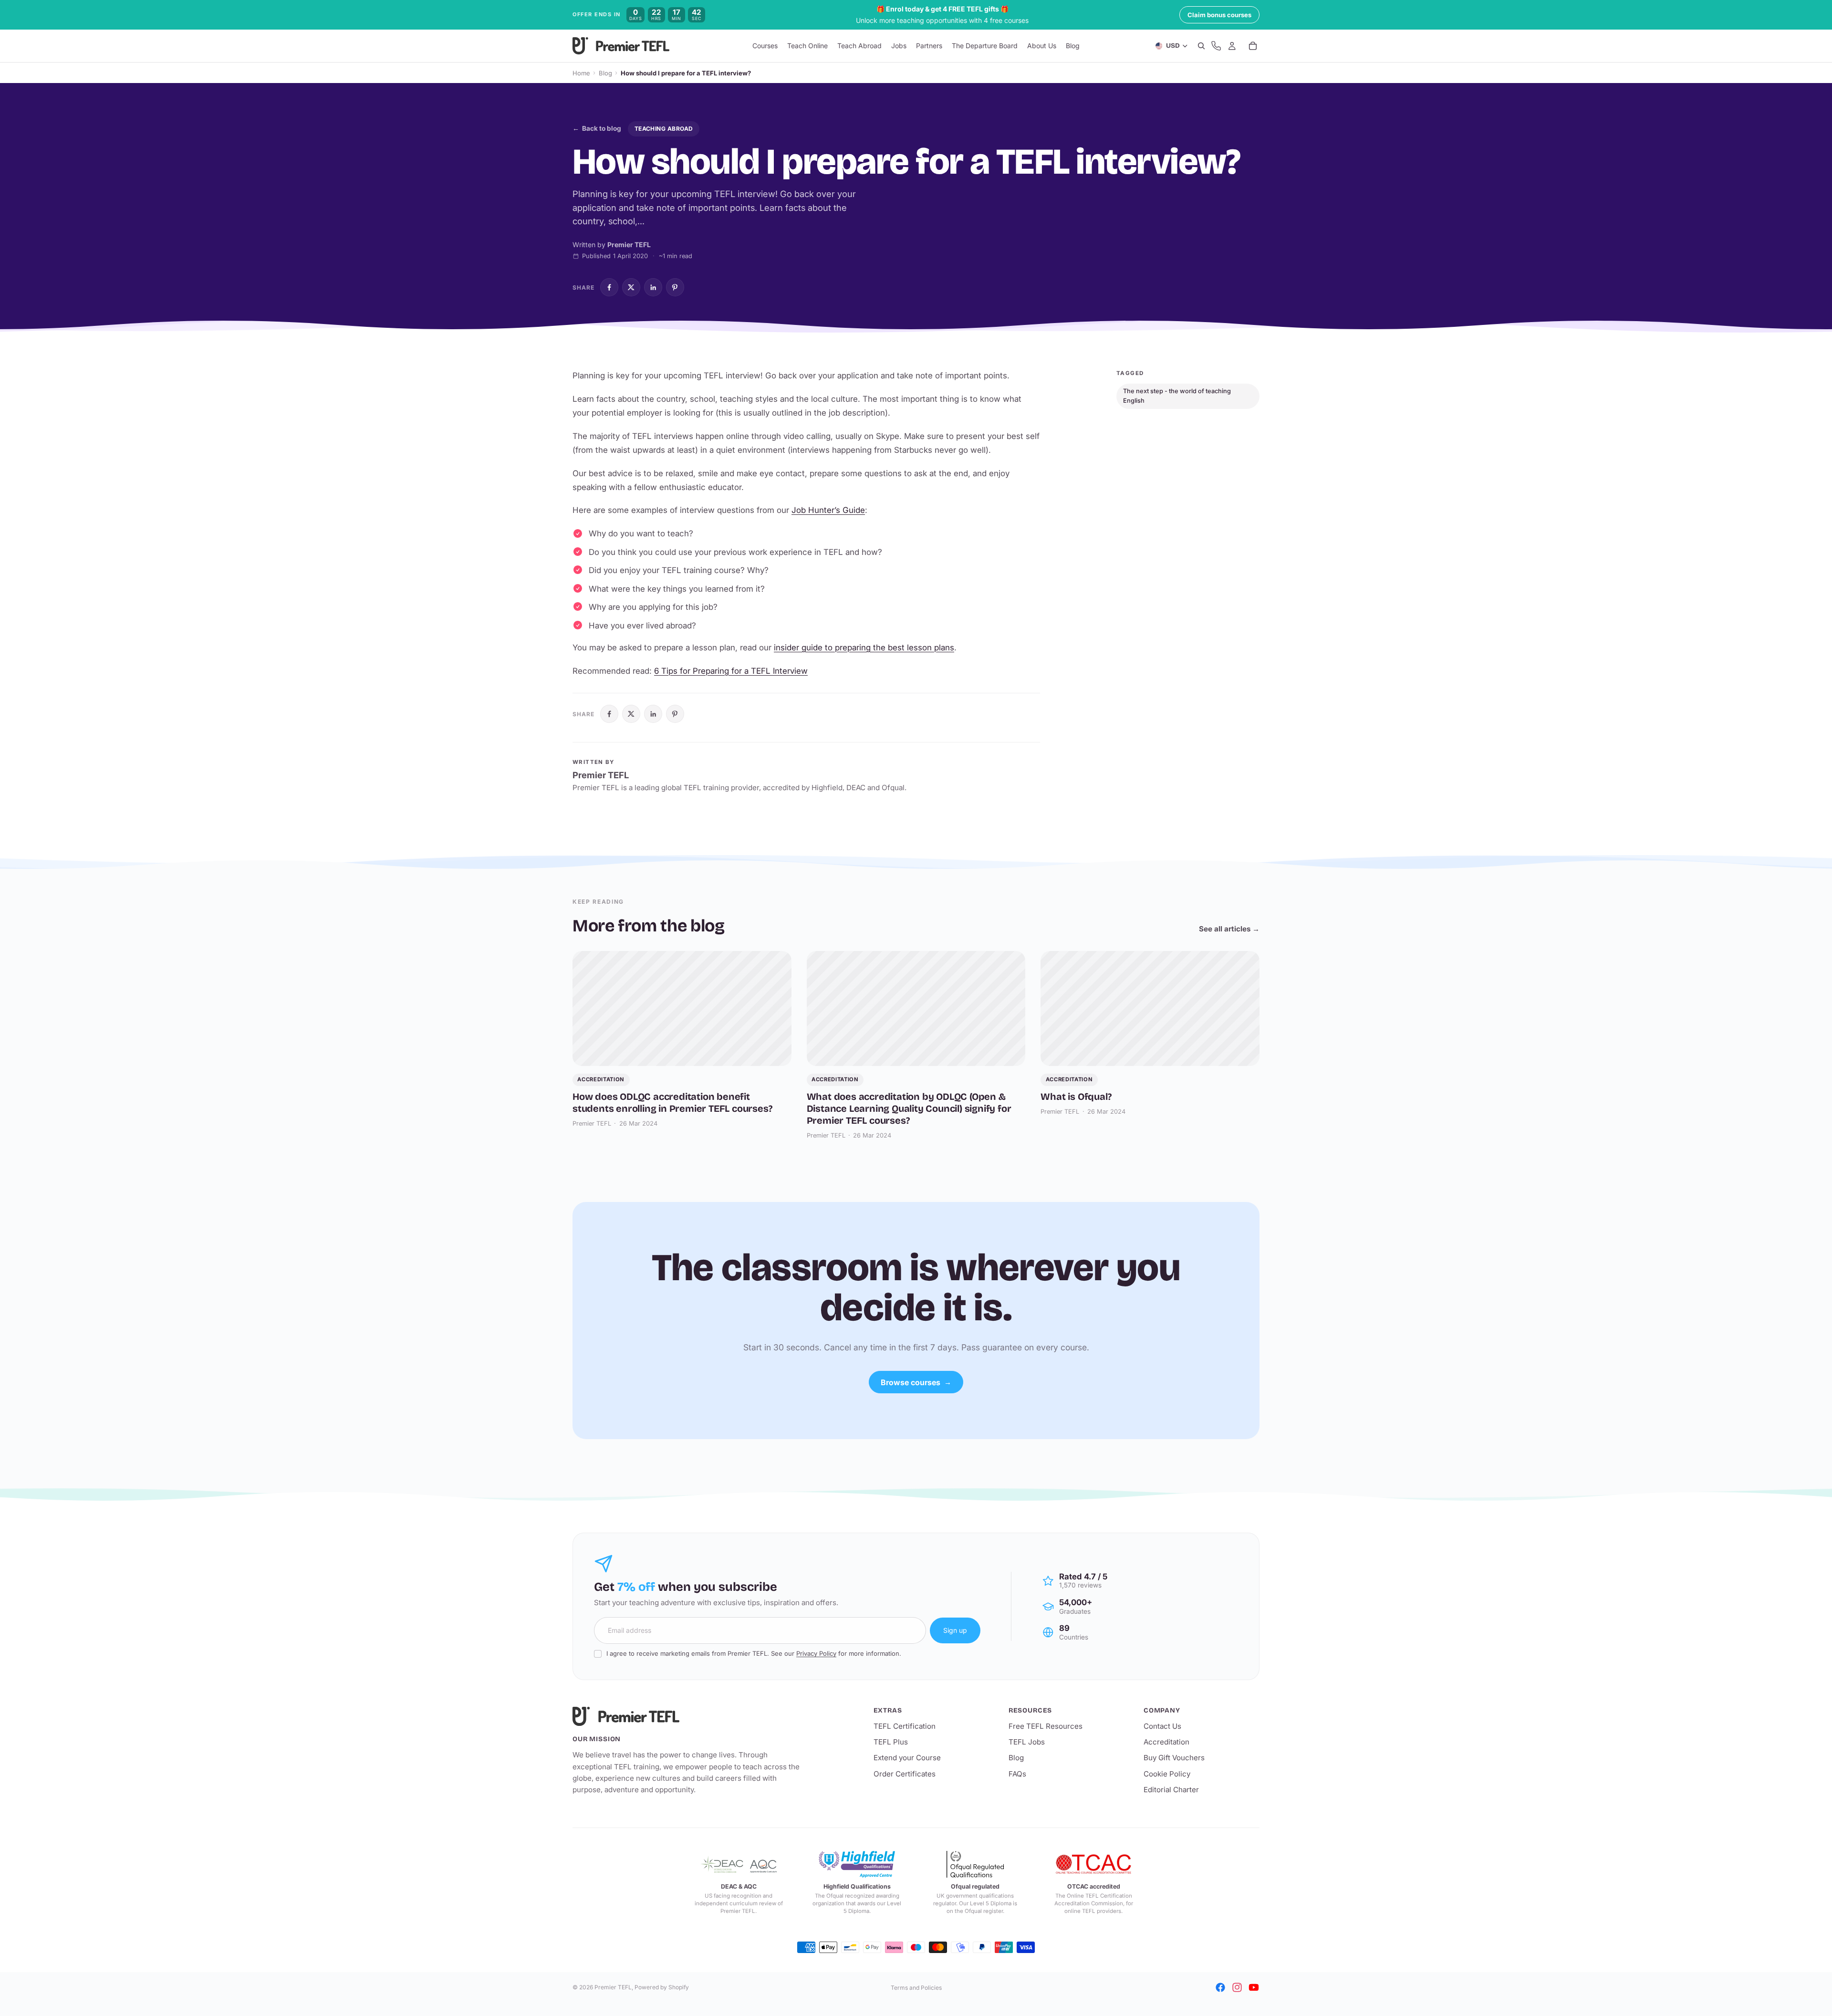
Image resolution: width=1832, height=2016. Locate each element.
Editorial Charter (1171, 1790)
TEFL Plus (891, 1742)
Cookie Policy (1167, 1774)
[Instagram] (1237, 1987)
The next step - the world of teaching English (1177, 396)
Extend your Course (907, 1758)
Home (581, 73)
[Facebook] (1220, 1987)
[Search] (1201, 46)
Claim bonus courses (1219, 15)
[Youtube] (1254, 1987)
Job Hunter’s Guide (828, 510)
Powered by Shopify (662, 1987)
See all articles (1229, 929)
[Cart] (1253, 46)
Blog (605, 73)
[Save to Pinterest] (675, 287)
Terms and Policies (916, 1988)
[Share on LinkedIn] (653, 287)
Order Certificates (905, 1774)
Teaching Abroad (664, 129)
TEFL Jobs (1027, 1742)
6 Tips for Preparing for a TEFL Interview (731, 671)
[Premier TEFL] (687, 1716)
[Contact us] (1216, 46)
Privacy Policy (816, 1653)
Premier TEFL (613, 1987)
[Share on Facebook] (609, 287)
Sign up (955, 1630)
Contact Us (1162, 1726)
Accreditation (1166, 1742)
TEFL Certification (905, 1726)
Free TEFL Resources (1046, 1726)
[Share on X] (631, 287)
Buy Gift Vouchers (1174, 1758)
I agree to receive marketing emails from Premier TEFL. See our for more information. (754, 1653)
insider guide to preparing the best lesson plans (864, 648)
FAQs (1017, 1774)
